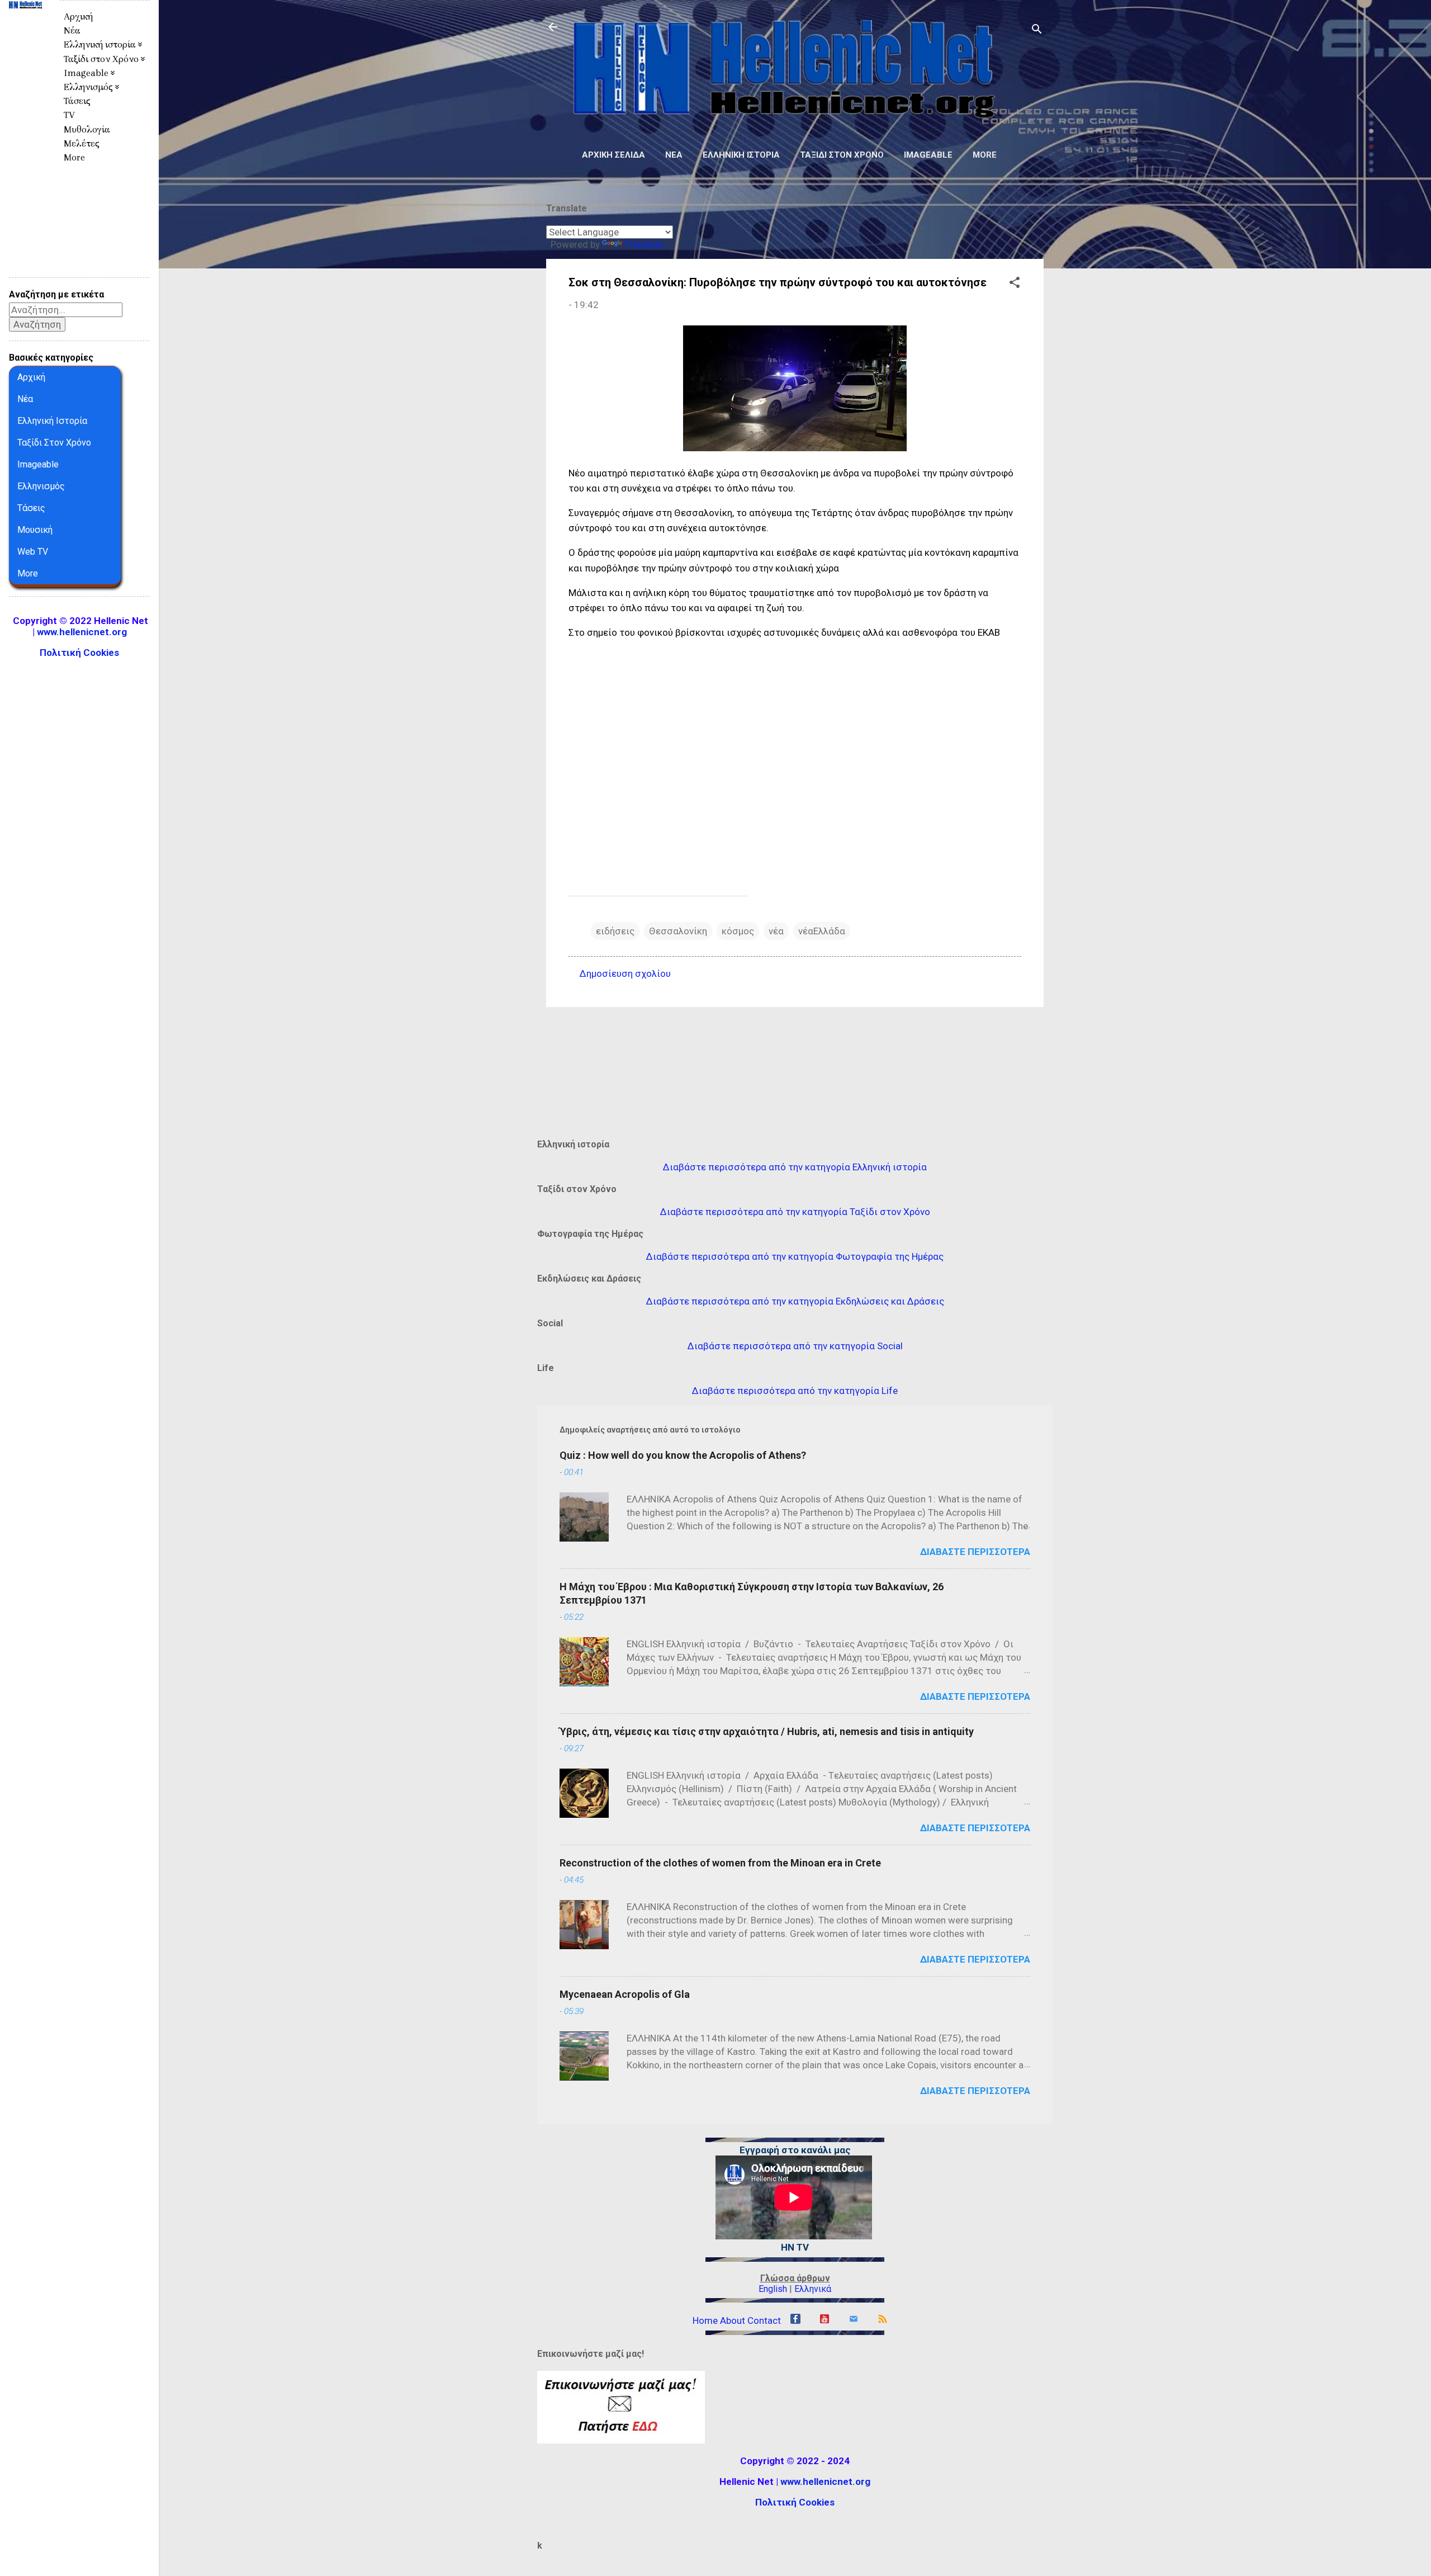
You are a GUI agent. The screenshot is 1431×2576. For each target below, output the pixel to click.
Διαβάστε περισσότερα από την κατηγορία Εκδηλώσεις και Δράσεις (795, 1301)
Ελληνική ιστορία (741, 155)
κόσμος (738, 931)
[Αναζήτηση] (1037, 30)
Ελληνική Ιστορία (52, 421)
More (985, 155)
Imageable (928, 155)
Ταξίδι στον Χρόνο (842, 155)
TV (69, 115)
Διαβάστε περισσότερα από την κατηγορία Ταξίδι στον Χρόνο (795, 1212)
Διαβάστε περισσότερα (975, 1552)
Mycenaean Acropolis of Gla (625, 1994)
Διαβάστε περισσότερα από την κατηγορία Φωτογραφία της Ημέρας (795, 1256)
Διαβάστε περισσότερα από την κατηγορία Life (795, 1391)
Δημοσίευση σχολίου (625, 973)
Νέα (674, 155)
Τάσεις (77, 101)
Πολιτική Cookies (795, 2502)
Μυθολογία (87, 129)
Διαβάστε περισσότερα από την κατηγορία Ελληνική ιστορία (795, 1167)
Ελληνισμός (41, 486)
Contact (764, 2320)
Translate (644, 244)
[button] (1015, 284)
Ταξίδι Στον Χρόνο (54, 443)
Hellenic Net (25, 31)
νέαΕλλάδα (822, 931)
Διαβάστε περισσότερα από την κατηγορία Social (795, 1346)
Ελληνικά (813, 2289)
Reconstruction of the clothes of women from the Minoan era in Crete (720, 1863)
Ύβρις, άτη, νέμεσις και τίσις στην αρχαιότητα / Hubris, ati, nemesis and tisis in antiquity (767, 1731)
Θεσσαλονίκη (678, 931)
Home (705, 2320)
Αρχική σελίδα (613, 155)
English (773, 2289)
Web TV (33, 552)
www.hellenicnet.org (825, 2482)
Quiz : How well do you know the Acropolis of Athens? (683, 1455)
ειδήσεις (615, 931)
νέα (776, 931)
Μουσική (35, 530)
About (733, 2320)
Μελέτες (82, 143)
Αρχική (78, 16)
